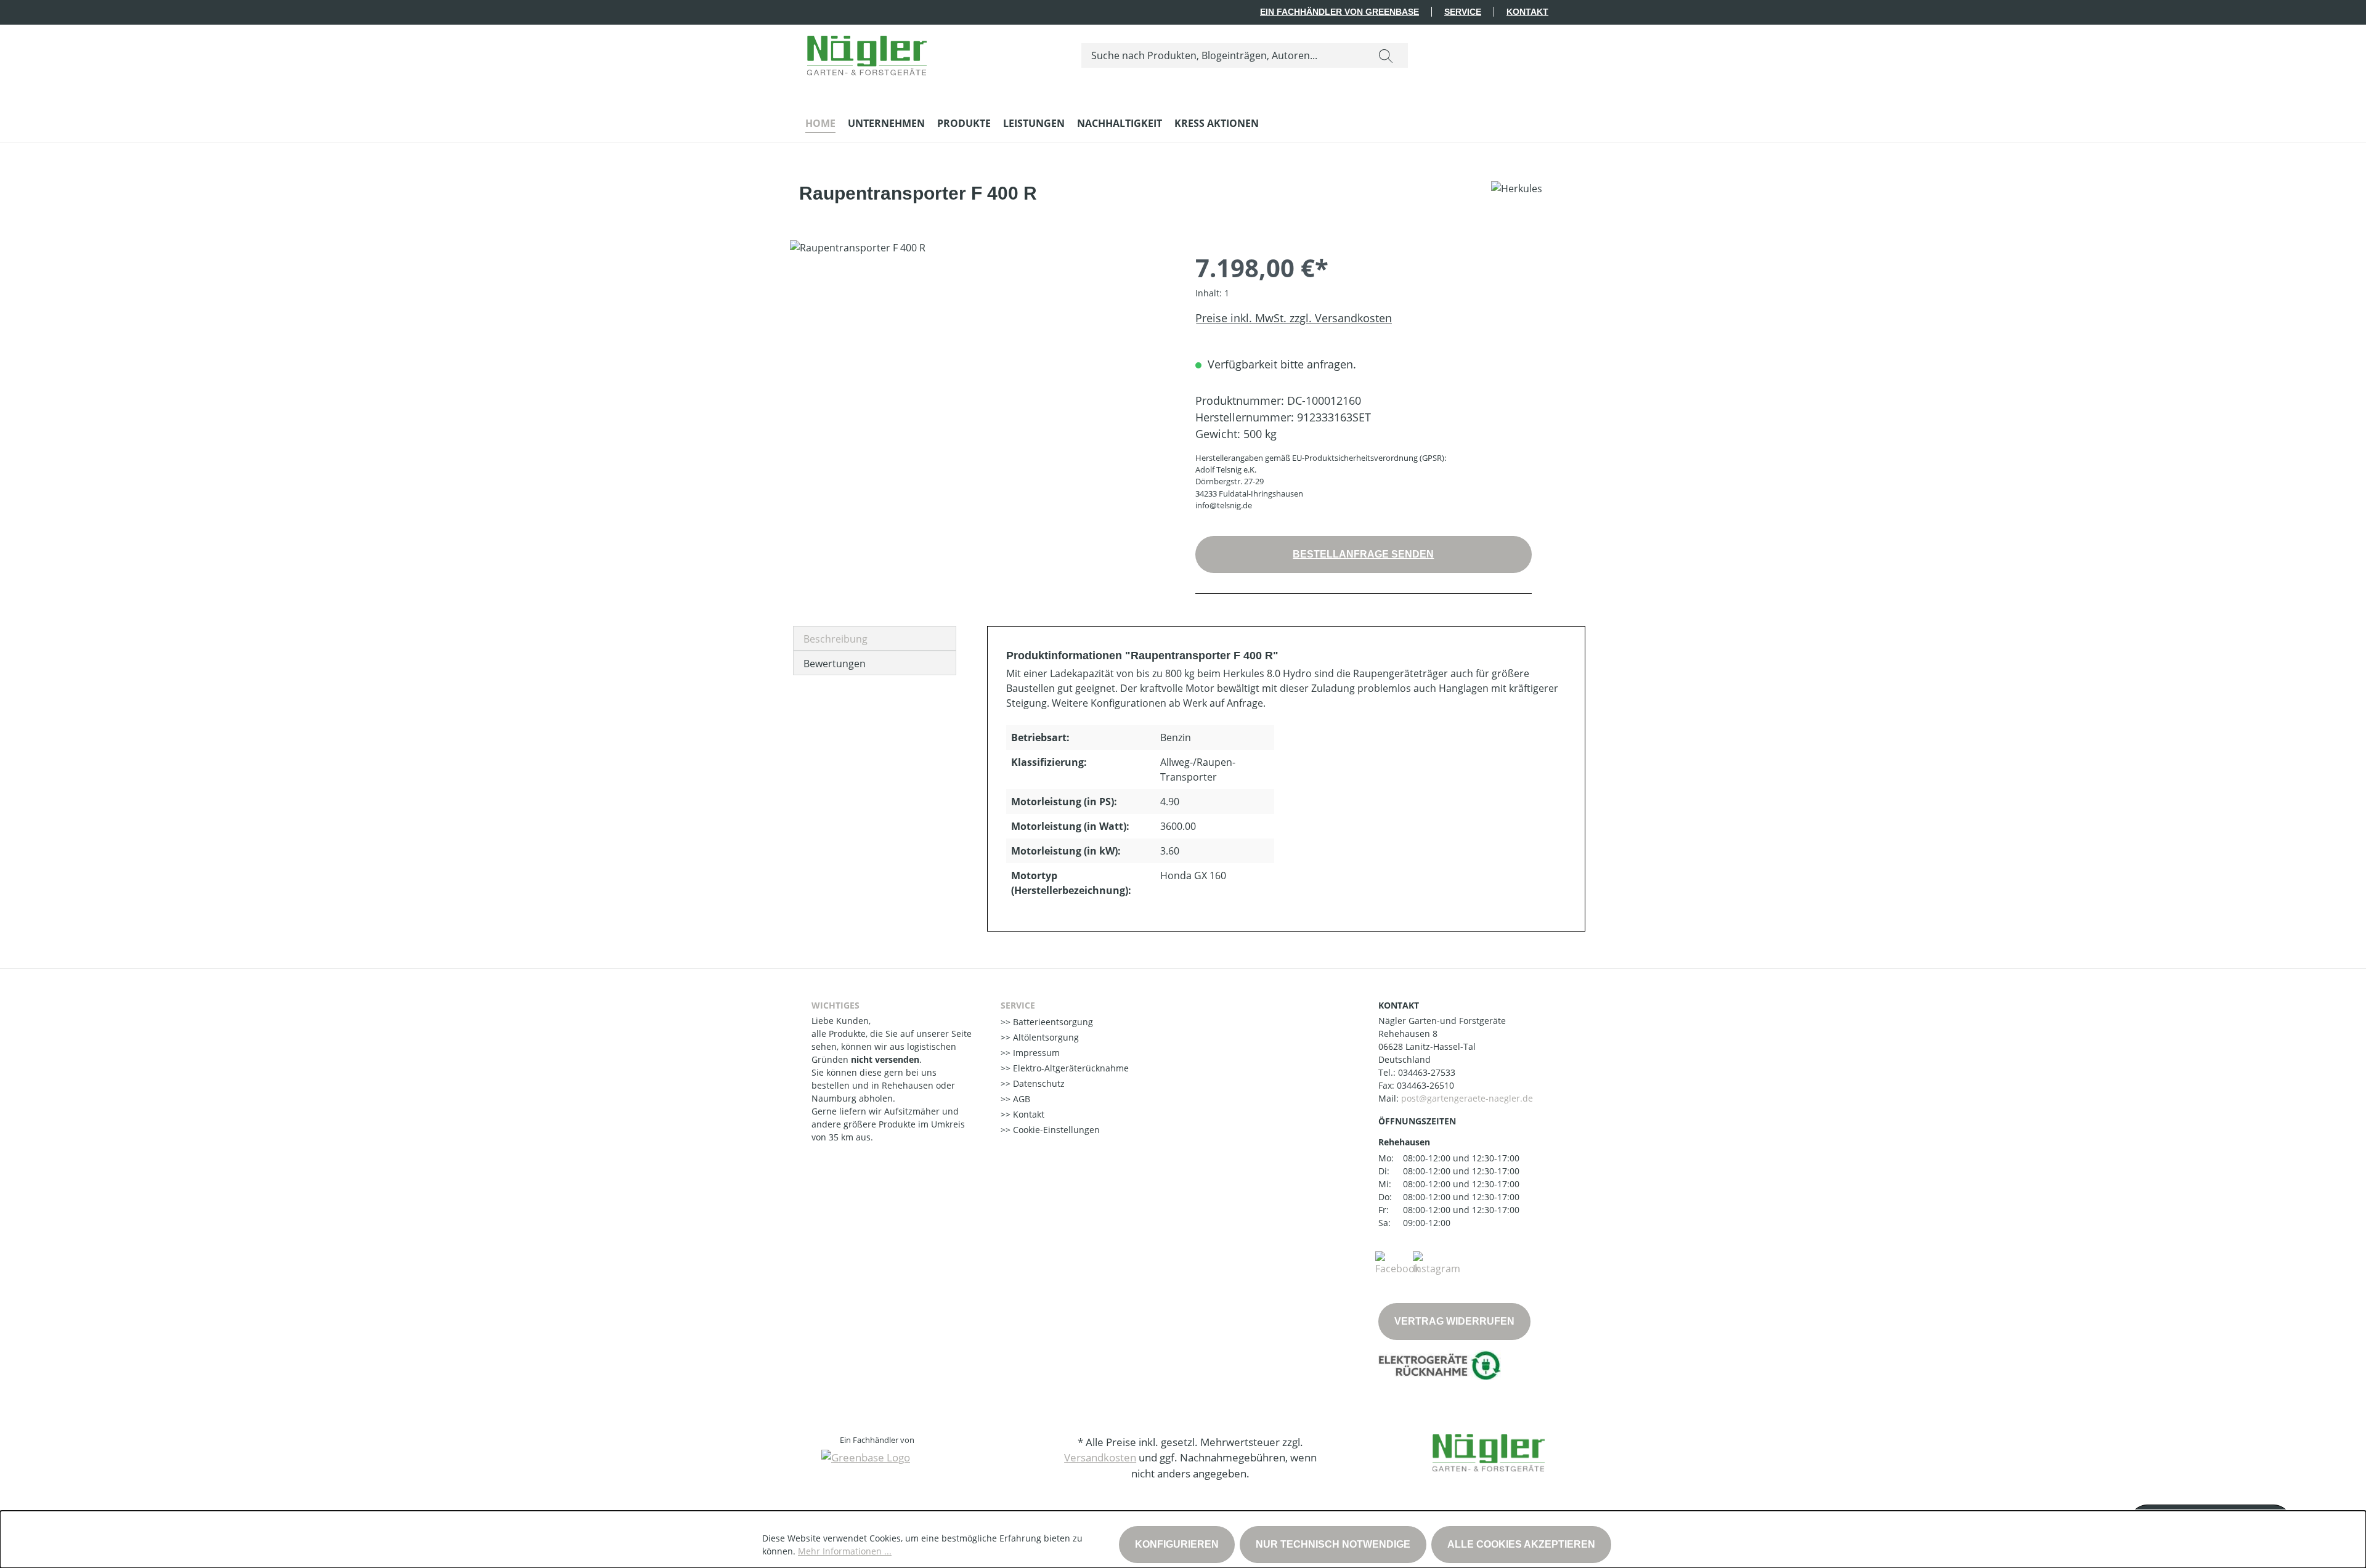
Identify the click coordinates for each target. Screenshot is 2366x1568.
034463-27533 (1427, 1072)
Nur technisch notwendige (1333, 1544)
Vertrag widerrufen (1454, 1321)
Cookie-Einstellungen (1055, 1130)
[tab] (875, 638)
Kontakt (1527, 12)
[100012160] (980, 373)
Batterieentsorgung (1052, 1022)
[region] (980, 373)
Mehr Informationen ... (845, 1551)
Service (1463, 12)
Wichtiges (835, 1005)
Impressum (1035, 1053)
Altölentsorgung (1045, 1037)
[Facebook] (1397, 1262)
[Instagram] (1437, 1262)
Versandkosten (1100, 1457)
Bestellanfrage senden (1363, 554)
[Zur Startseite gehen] (867, 53)
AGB (1020, 1099)
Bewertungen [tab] (835, 664)
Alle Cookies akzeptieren (1521, 1544)
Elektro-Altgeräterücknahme (1070, 1068)
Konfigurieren (1177, 1544)
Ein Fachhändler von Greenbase (1340, 12)
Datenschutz (1038, 1083)
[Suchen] (1386, 55)
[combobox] (1223, 55)
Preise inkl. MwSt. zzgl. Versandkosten (1294, 318)
